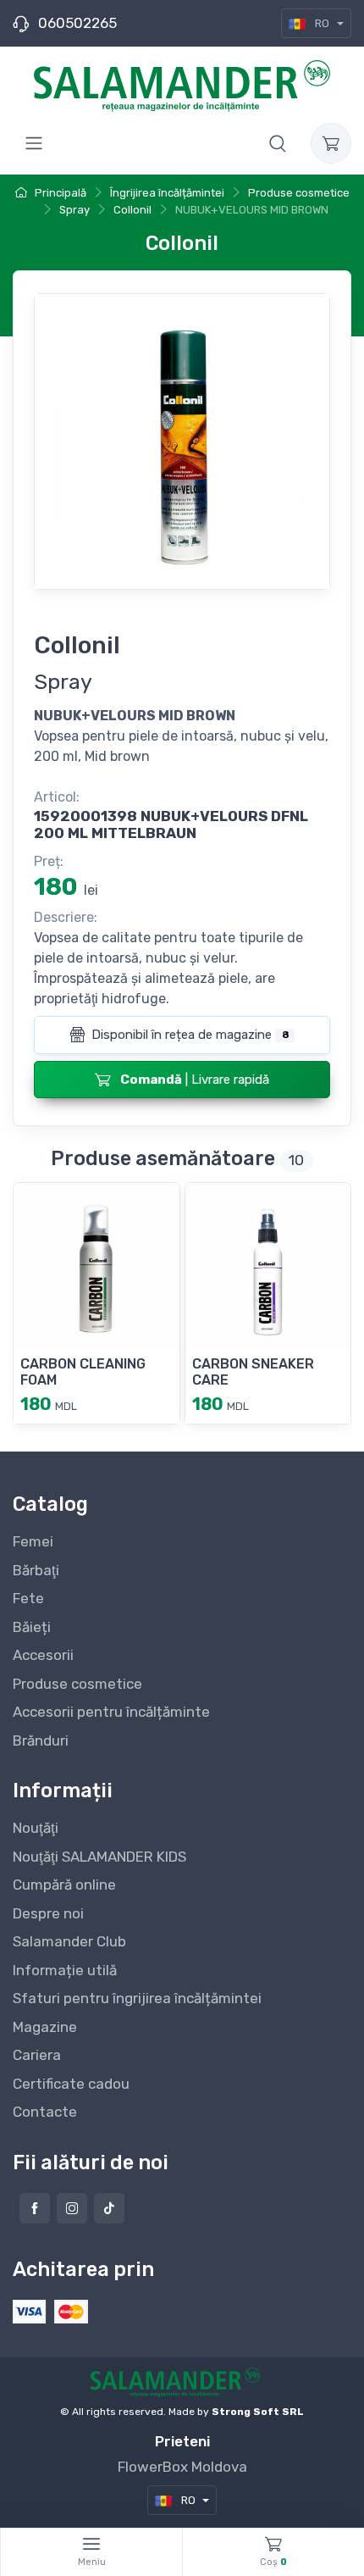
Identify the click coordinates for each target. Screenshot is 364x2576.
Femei (33, 1541)
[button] (278, 143)
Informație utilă (65, 1970)
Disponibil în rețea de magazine (188, 1035)
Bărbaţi (36, 1570)
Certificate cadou (71, 2084)
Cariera (37, 2055)
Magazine (45, 2027)
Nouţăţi (36, 1828)
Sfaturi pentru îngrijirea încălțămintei (137, 1998)
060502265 (77, 23)
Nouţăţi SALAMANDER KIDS (99, 1857)
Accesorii (43, 1655)
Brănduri (41, 1740)
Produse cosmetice (77, 1684)
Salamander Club (69, 1941)
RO (322, 23)
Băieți (32, 1627)
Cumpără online (64, 1885)
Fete (28, 1598)
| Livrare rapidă (195, 1080)
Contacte (45, 2112)
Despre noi (48, 1913)
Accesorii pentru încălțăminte (111, 1712)
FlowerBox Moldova (182, 2467)
